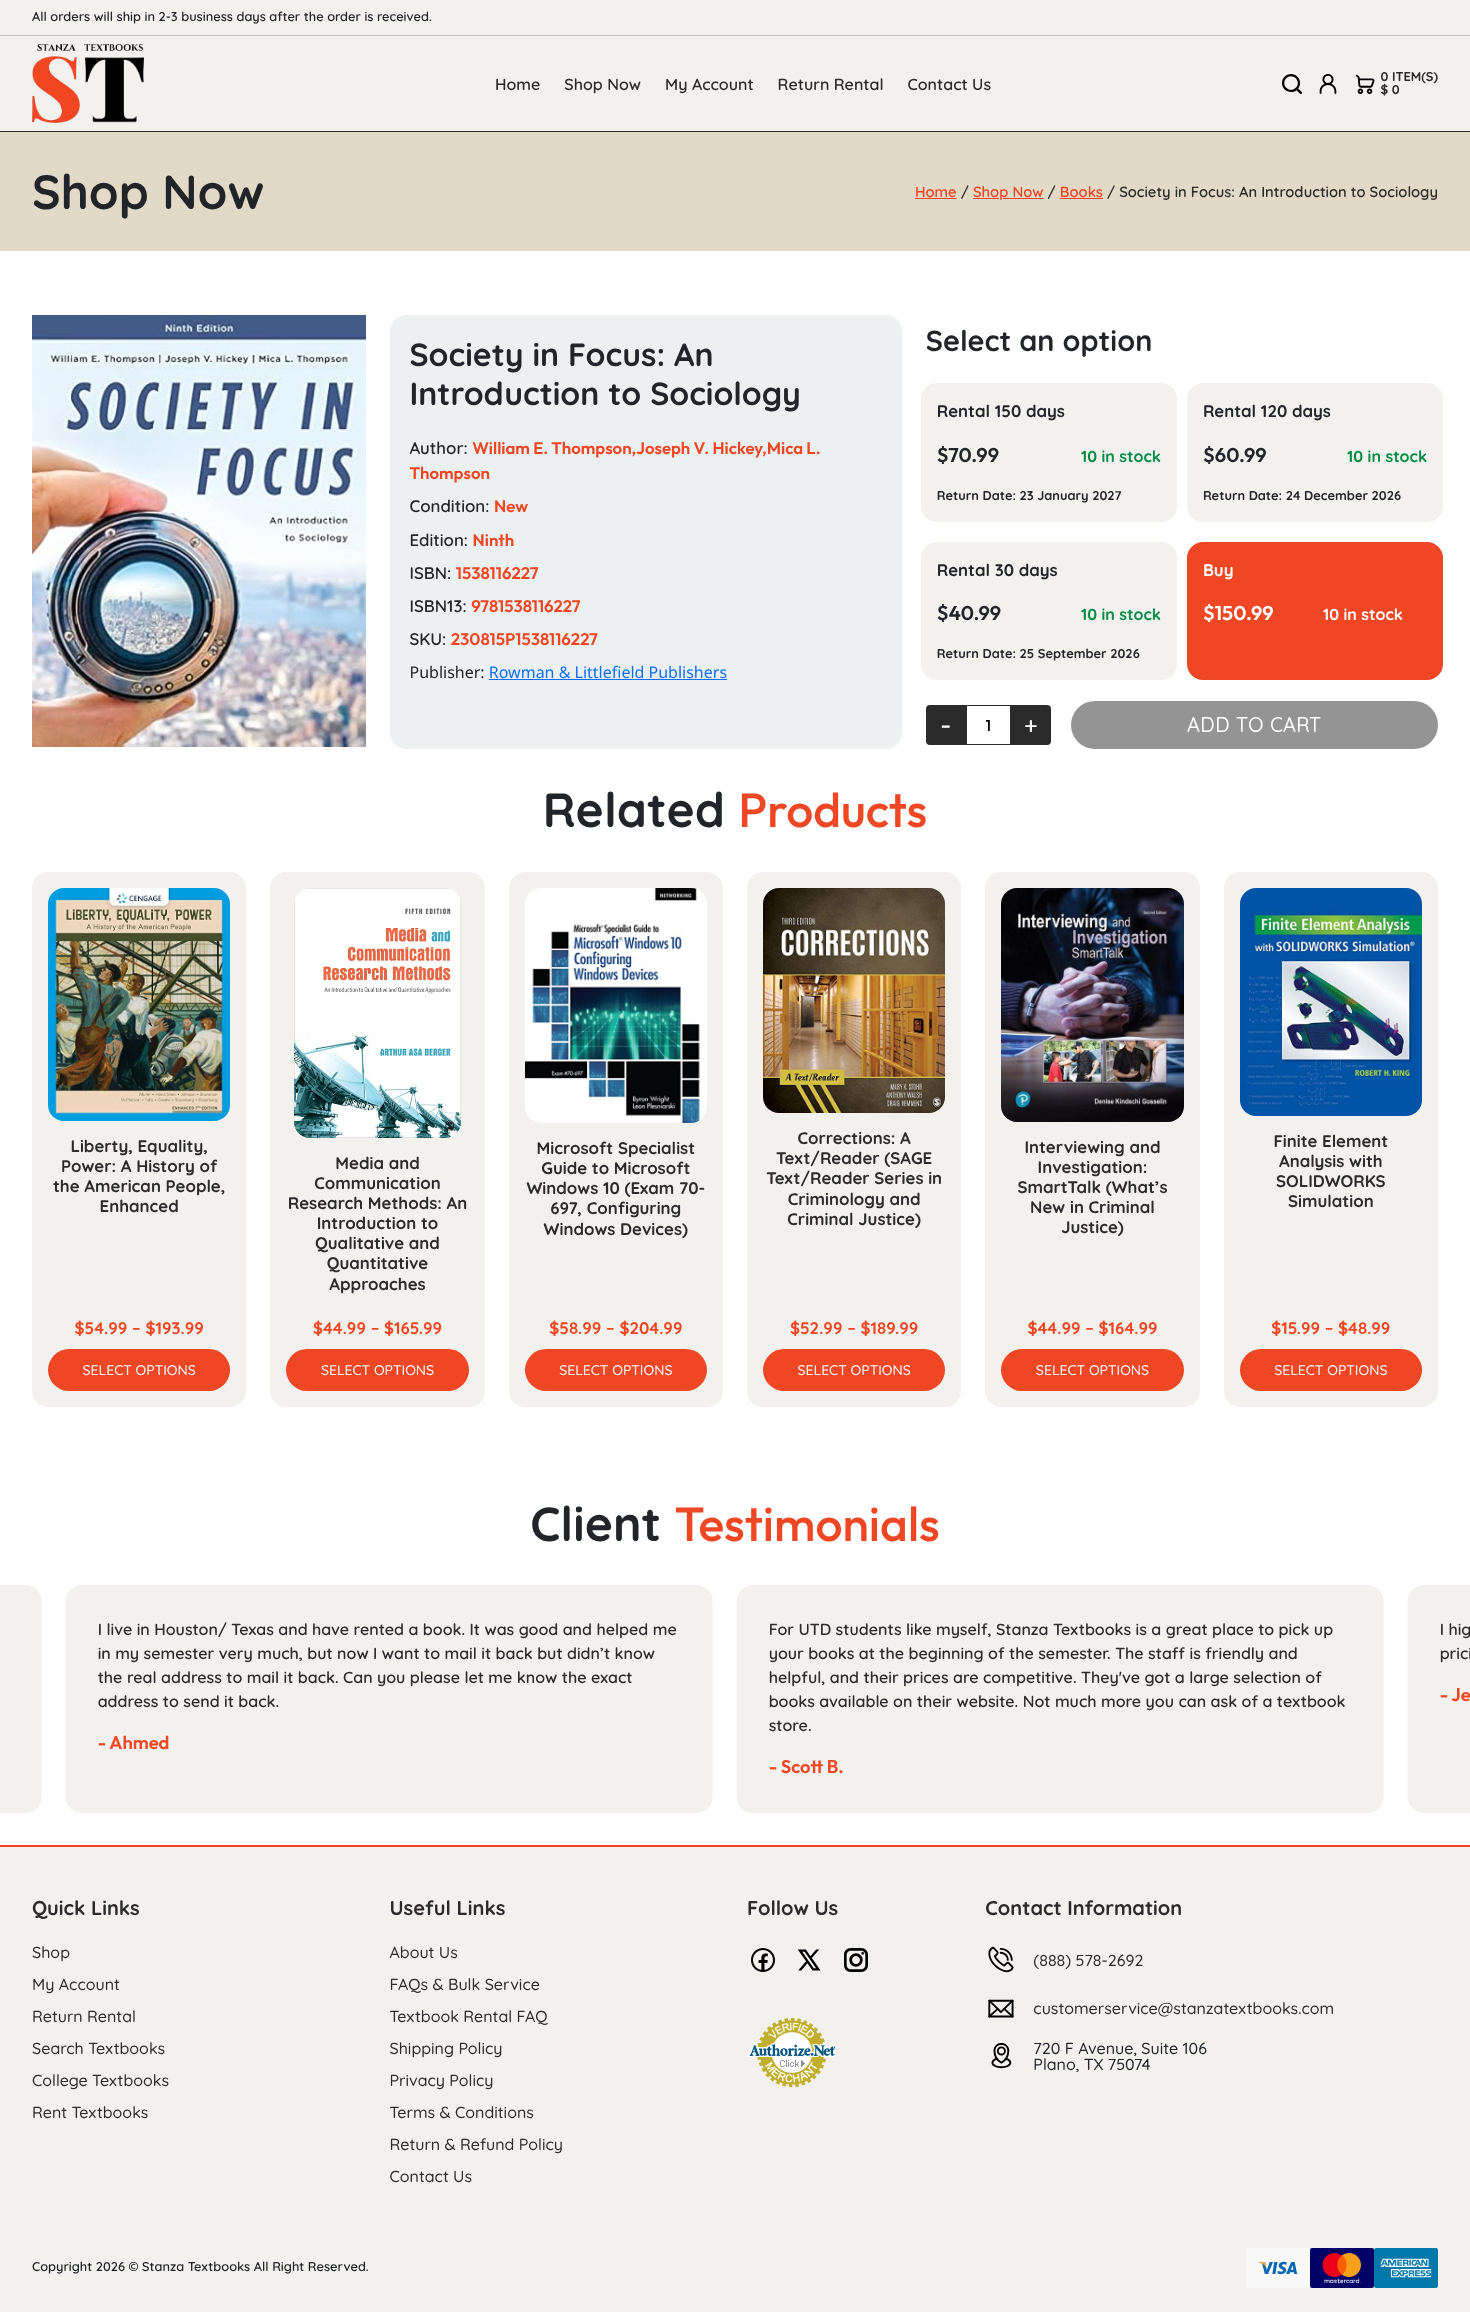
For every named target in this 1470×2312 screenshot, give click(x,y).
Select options (139, 1370)
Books (1081, 191)
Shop (51, 1952)
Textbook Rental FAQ (469, 2016)
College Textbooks (100, 2080)
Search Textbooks (98, 2048)
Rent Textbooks (90, 2112)
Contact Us (950, 84)
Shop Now (602, 84)
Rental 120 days (1267, 411)
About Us (424, 1952)
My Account (709, 84)
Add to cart (1254, 724)
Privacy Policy (442, 2080)
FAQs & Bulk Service (465, 1984)
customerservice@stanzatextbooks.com (1183, 2008)
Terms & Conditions (462, 2112)
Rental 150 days (1001, 411)
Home (517, 84)
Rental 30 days (997, 570)
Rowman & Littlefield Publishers (608, 672)
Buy (1218, 570)
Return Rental (831, 84)
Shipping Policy (446, 2048)
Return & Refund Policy (476, 2144)
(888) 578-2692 (1088, 1960)
